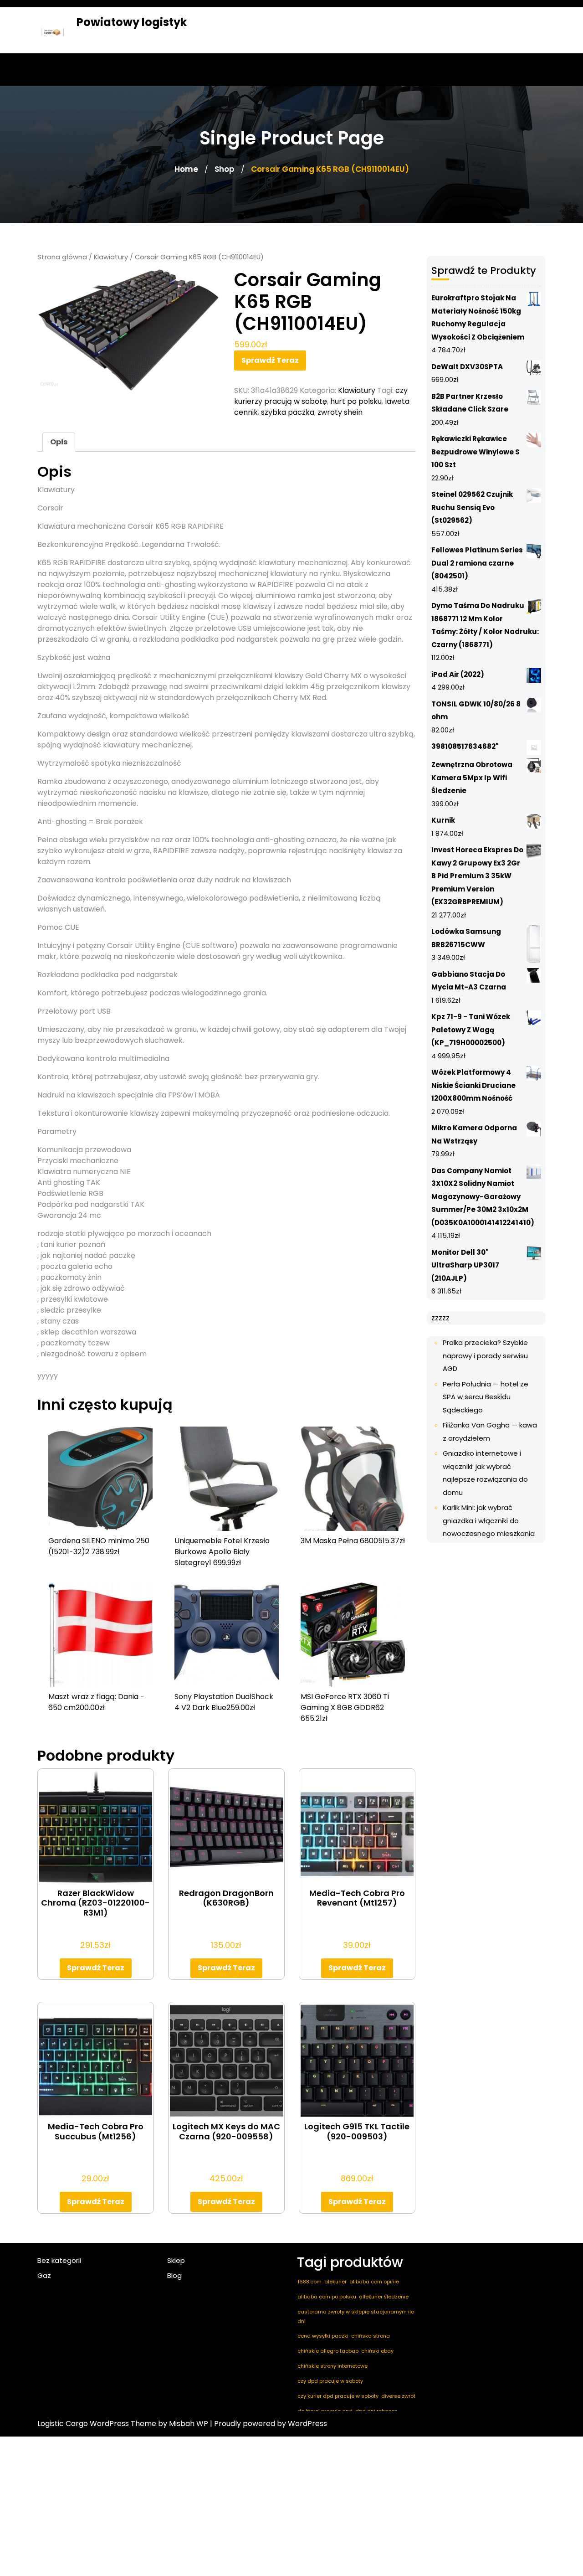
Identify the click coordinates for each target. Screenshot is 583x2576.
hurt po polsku (356, 401)
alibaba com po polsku (327, 2297)
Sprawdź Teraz (270, 360)
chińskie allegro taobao (328, 2351)
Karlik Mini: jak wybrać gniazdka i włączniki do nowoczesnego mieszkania (489, 1520)
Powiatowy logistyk (132, 22)
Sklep (176, 2260)
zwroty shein (340, 412)
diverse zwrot (398, 2396)
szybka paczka (288, 412)
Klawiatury (111, 257)
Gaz (44, 2275)
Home (186, 169)
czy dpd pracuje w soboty (330, 2381)
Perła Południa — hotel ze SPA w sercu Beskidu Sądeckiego (486, 1397)
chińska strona (371, 2336)
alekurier (335, 2282)
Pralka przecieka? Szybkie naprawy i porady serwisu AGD (485, 1355)
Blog (174, 2275)
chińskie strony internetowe (332, 2366)
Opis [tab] (59, 442)
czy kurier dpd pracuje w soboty (338, 2396)
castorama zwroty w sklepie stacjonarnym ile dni (356, 2316)
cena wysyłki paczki (323, 2336)
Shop (225, 169)
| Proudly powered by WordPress (268, 2424)
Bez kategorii (59, 2260)
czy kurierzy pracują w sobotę (321, 396)
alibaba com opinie (374, 2282)
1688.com (309, 2282)
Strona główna (62, 257)
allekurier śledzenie (384, 2297)
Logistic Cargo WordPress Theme (97, 2424)
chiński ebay (377, 2351)
